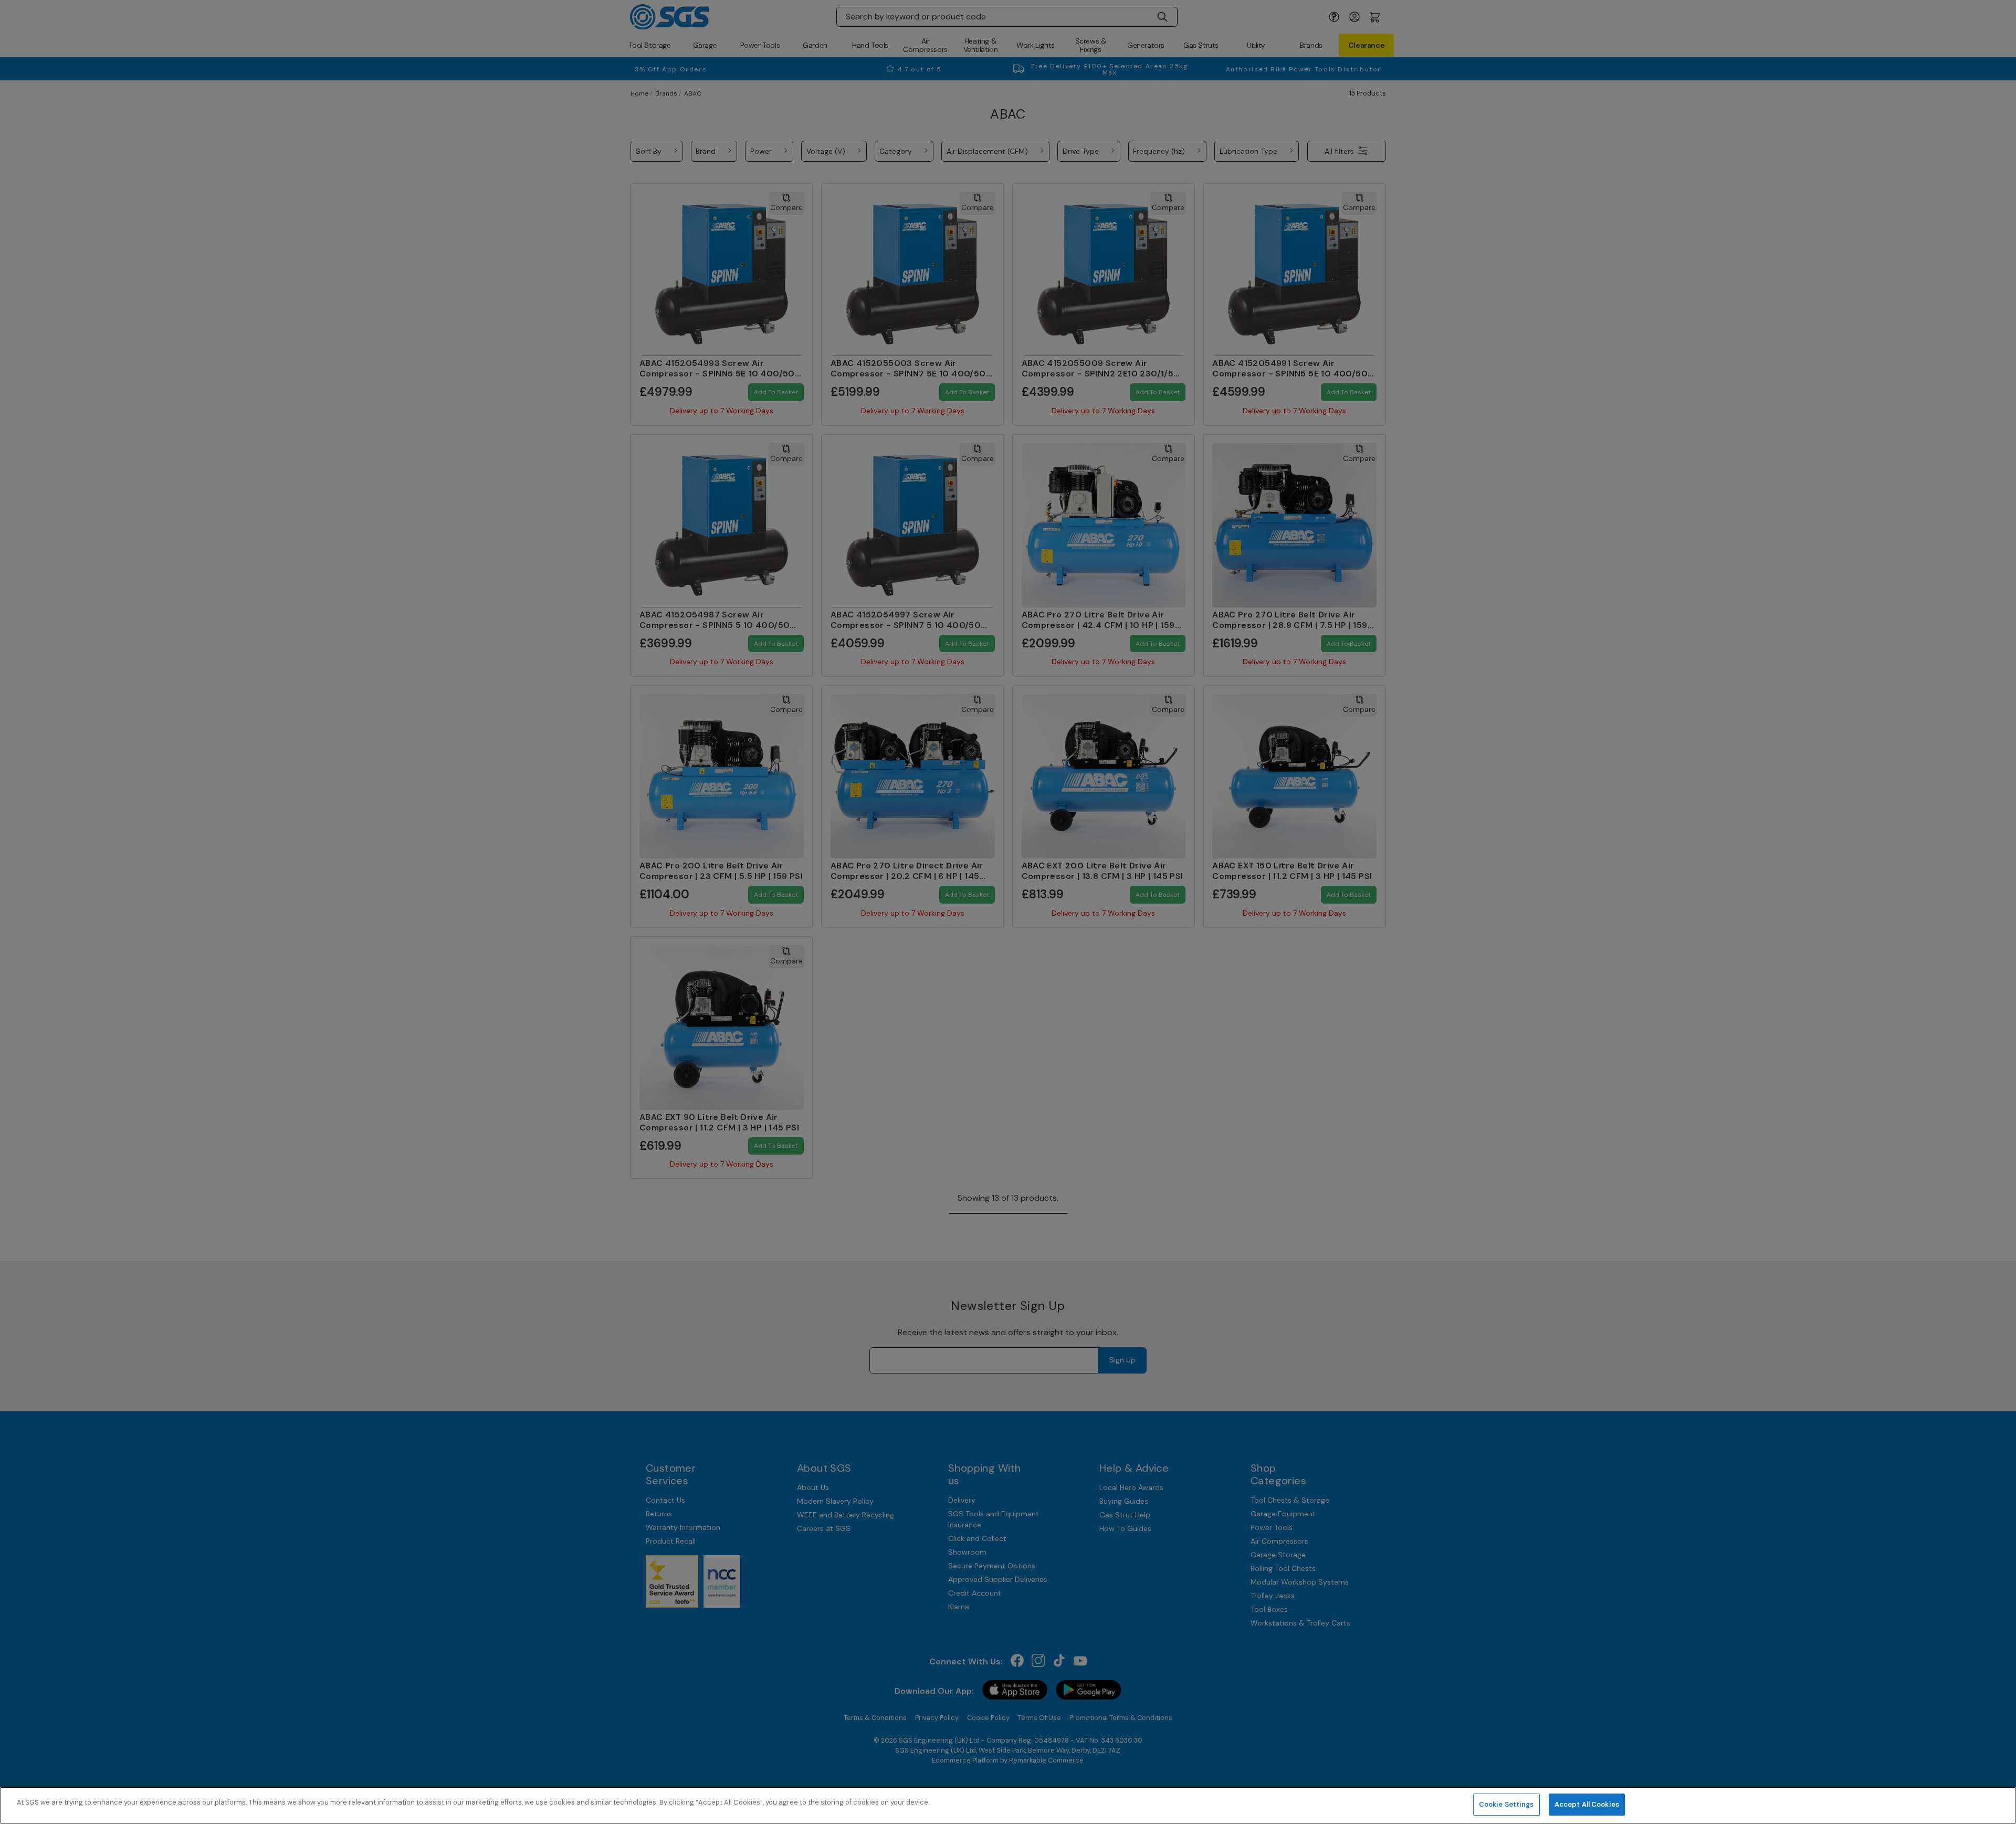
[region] (1008, 1805)
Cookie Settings (1506, 1804)
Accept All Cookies (1587, 1804)
